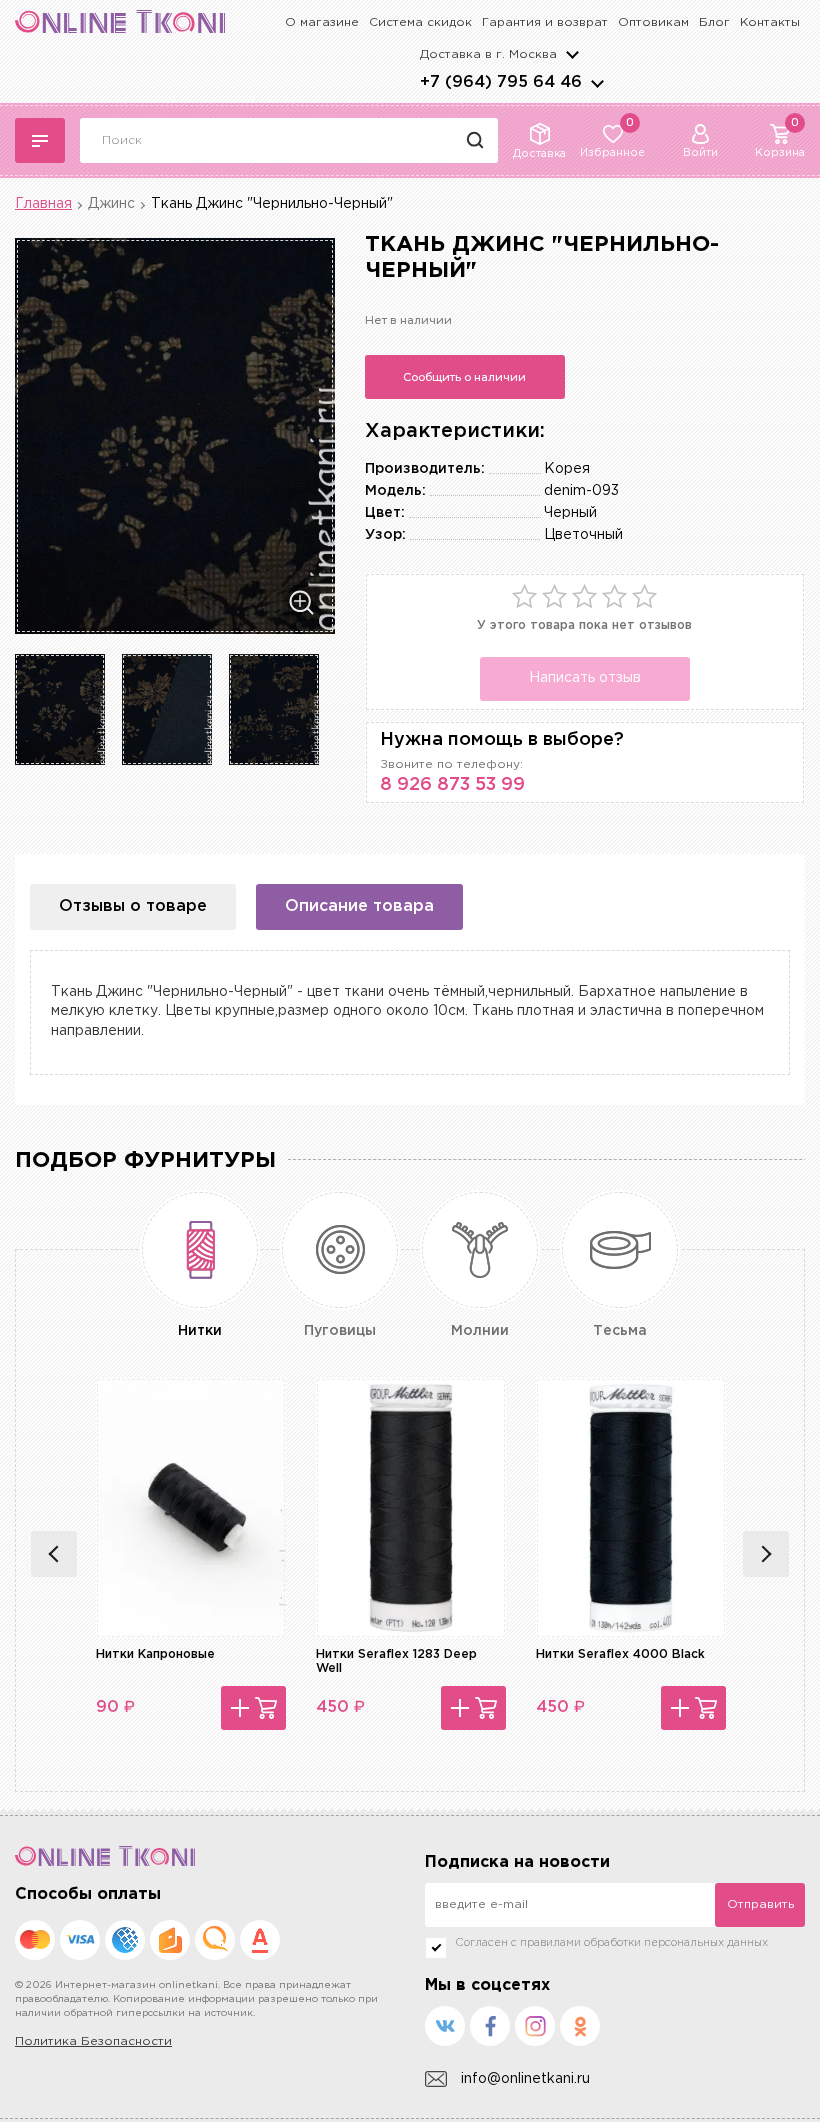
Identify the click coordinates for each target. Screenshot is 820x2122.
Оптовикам (653, 22)
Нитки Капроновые (155, 1654)
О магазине (322, 22)
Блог (714, 22)
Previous (54, 1554)
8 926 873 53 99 (452, 785)
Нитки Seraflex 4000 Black (620, 1654)
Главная (43, 204)
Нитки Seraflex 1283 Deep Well (396, 1661)
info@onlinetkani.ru (525, 2079)
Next (766, 1554)
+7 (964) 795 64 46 (501, 82)
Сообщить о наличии (464, 377)
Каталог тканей (40, 140)
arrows (597, 83)
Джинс (111, 204)
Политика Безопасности (93, 2041)
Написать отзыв (585, 678)
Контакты (770, 22)
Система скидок (420, 22)
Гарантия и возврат (545, 22)
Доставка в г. (488, 54)
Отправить (760, 1904)
